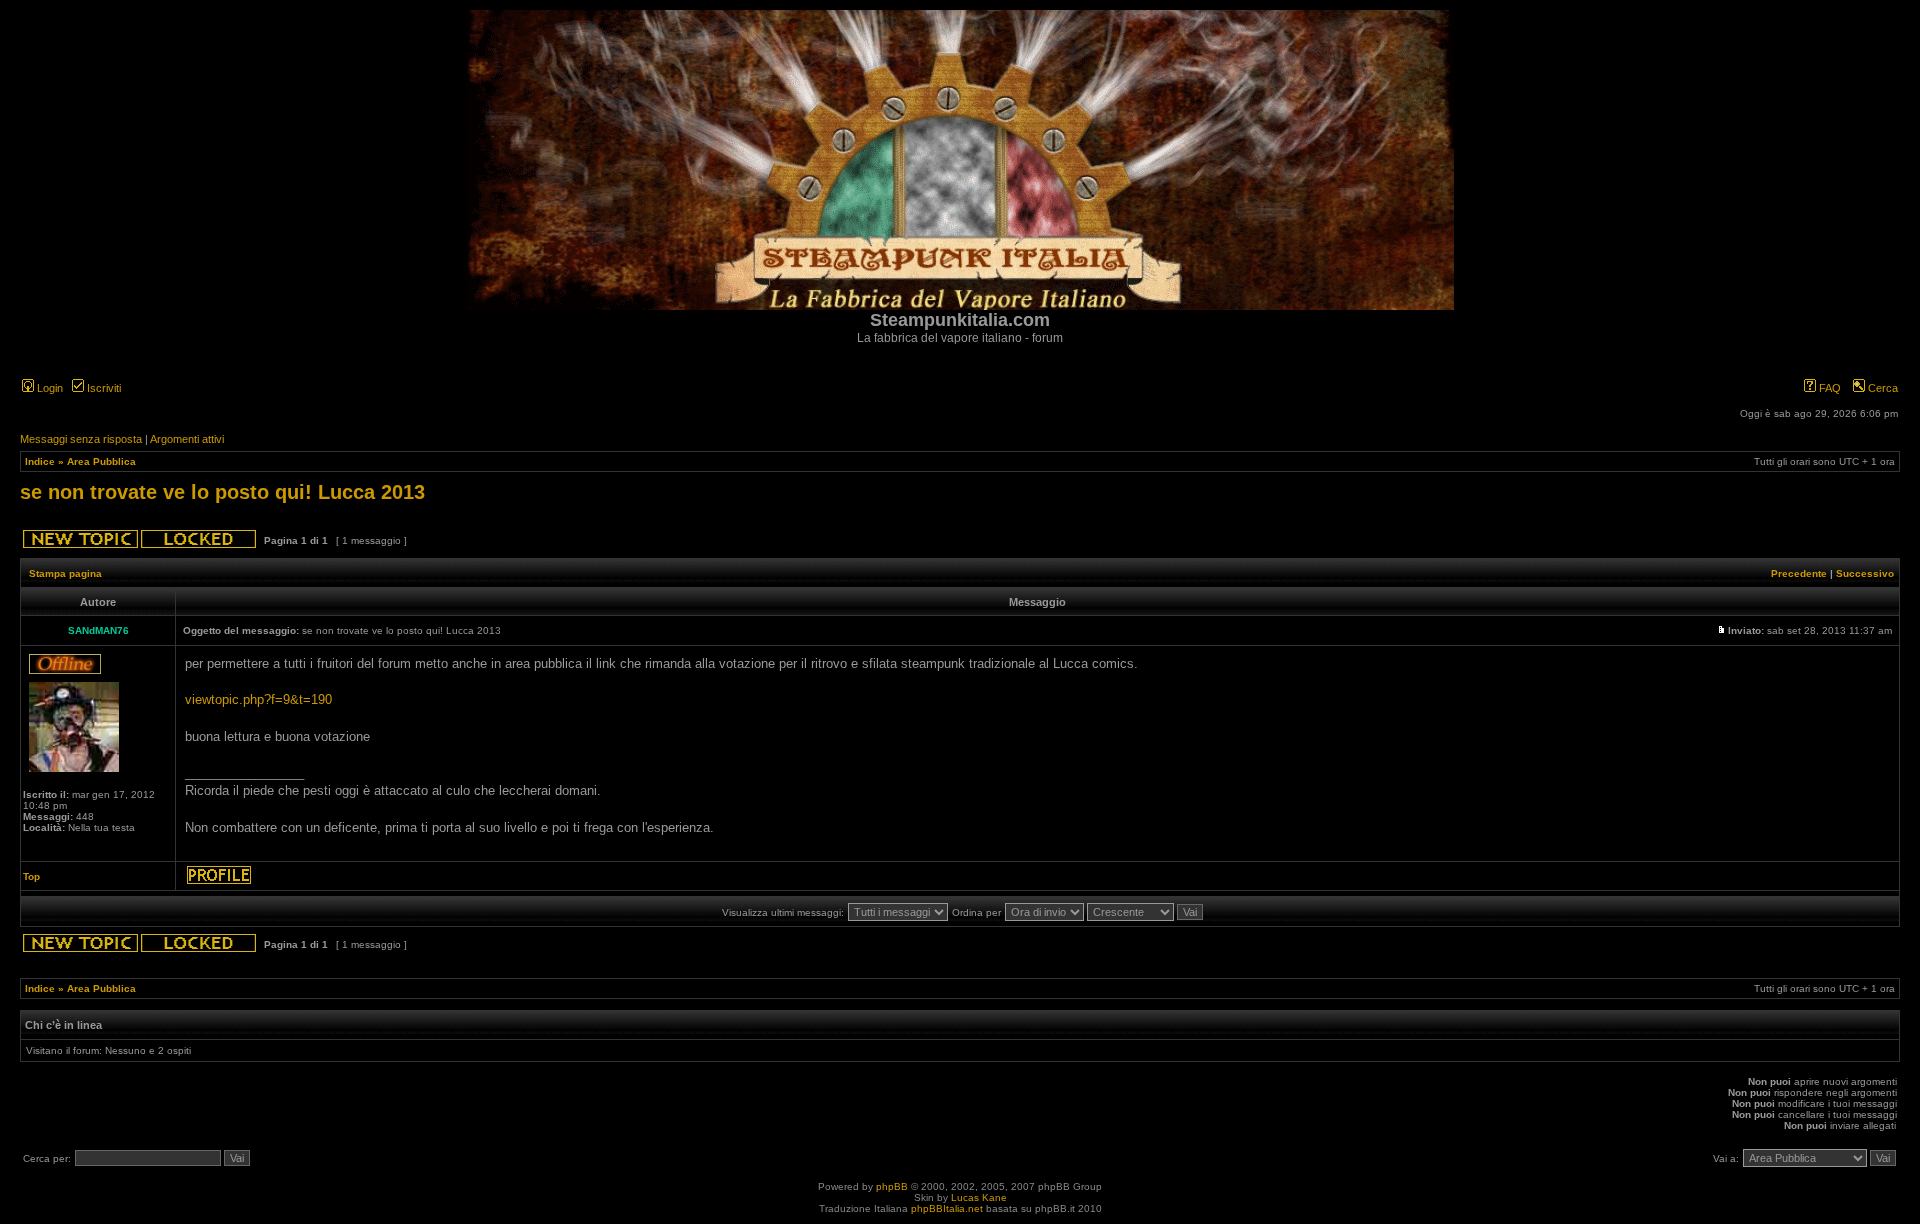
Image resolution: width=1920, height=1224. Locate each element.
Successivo (1865, 573)
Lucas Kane (979, 1197)
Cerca (1881, 388)
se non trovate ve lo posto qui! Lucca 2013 (222, 492)
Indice (40, 461)
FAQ (1828, 388)
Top (31, 876)
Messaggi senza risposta (81, 439)
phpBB (892, 1186)
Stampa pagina (65, 573)
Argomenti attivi (187, 439)
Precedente (1799, 573)
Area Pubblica (101, 461)
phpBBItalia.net (947, 1208)
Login (48, 388)
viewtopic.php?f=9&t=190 (258, 699)
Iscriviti (102, 388)
